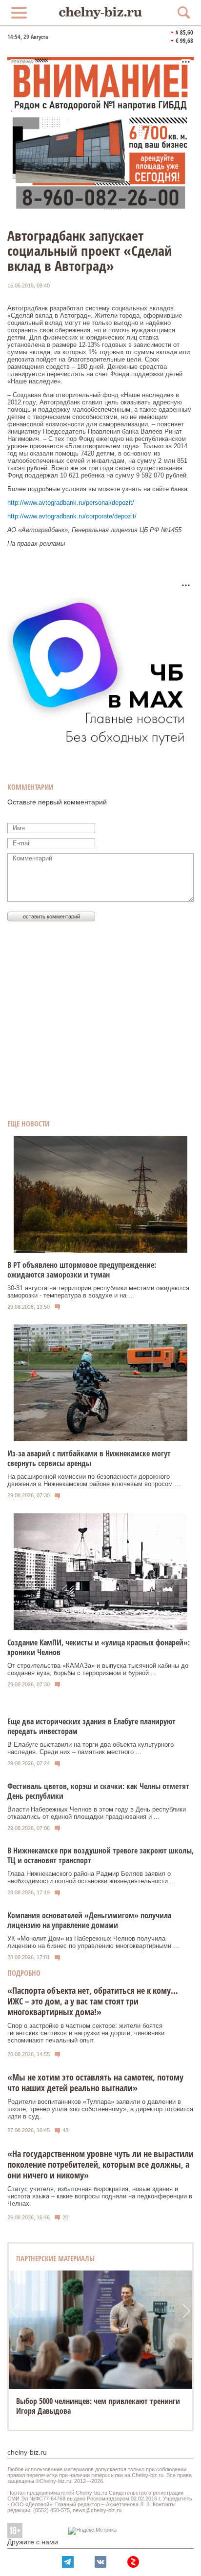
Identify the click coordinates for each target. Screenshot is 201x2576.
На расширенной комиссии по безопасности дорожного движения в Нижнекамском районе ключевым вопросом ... (94, 1480)
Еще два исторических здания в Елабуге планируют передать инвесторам (91, 1726)
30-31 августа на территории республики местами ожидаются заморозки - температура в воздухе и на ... (98, 1292)
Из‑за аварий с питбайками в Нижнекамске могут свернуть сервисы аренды (89, 1458)
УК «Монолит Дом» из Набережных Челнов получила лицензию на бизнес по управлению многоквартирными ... (93, 1942)
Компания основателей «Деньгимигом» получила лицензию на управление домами (89, 1920)
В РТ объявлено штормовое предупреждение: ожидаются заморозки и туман (82, 1270)
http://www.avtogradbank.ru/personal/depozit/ (71, 503)
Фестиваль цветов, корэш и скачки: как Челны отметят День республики (98, 1791)
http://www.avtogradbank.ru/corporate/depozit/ (72, 516)
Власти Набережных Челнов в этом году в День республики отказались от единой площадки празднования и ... (97, 1813)
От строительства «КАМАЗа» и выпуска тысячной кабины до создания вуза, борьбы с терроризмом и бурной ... (98, 1669)
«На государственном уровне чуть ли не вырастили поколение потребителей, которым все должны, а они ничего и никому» (100, 2164)
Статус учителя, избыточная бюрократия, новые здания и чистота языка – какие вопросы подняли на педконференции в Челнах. (100, 2196)
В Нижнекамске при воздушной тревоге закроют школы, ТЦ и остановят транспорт (100, 1855)
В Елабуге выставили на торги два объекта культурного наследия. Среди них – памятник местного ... (90, 1748)
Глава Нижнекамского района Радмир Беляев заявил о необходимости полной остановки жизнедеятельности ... (91, 1877)
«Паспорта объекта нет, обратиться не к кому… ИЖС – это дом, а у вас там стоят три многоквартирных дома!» (93, 2001)
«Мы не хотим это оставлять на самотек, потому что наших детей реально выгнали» (95, 2082)
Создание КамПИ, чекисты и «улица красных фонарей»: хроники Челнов (99, 1647)
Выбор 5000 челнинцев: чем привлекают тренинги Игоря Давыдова (98, 2406)
